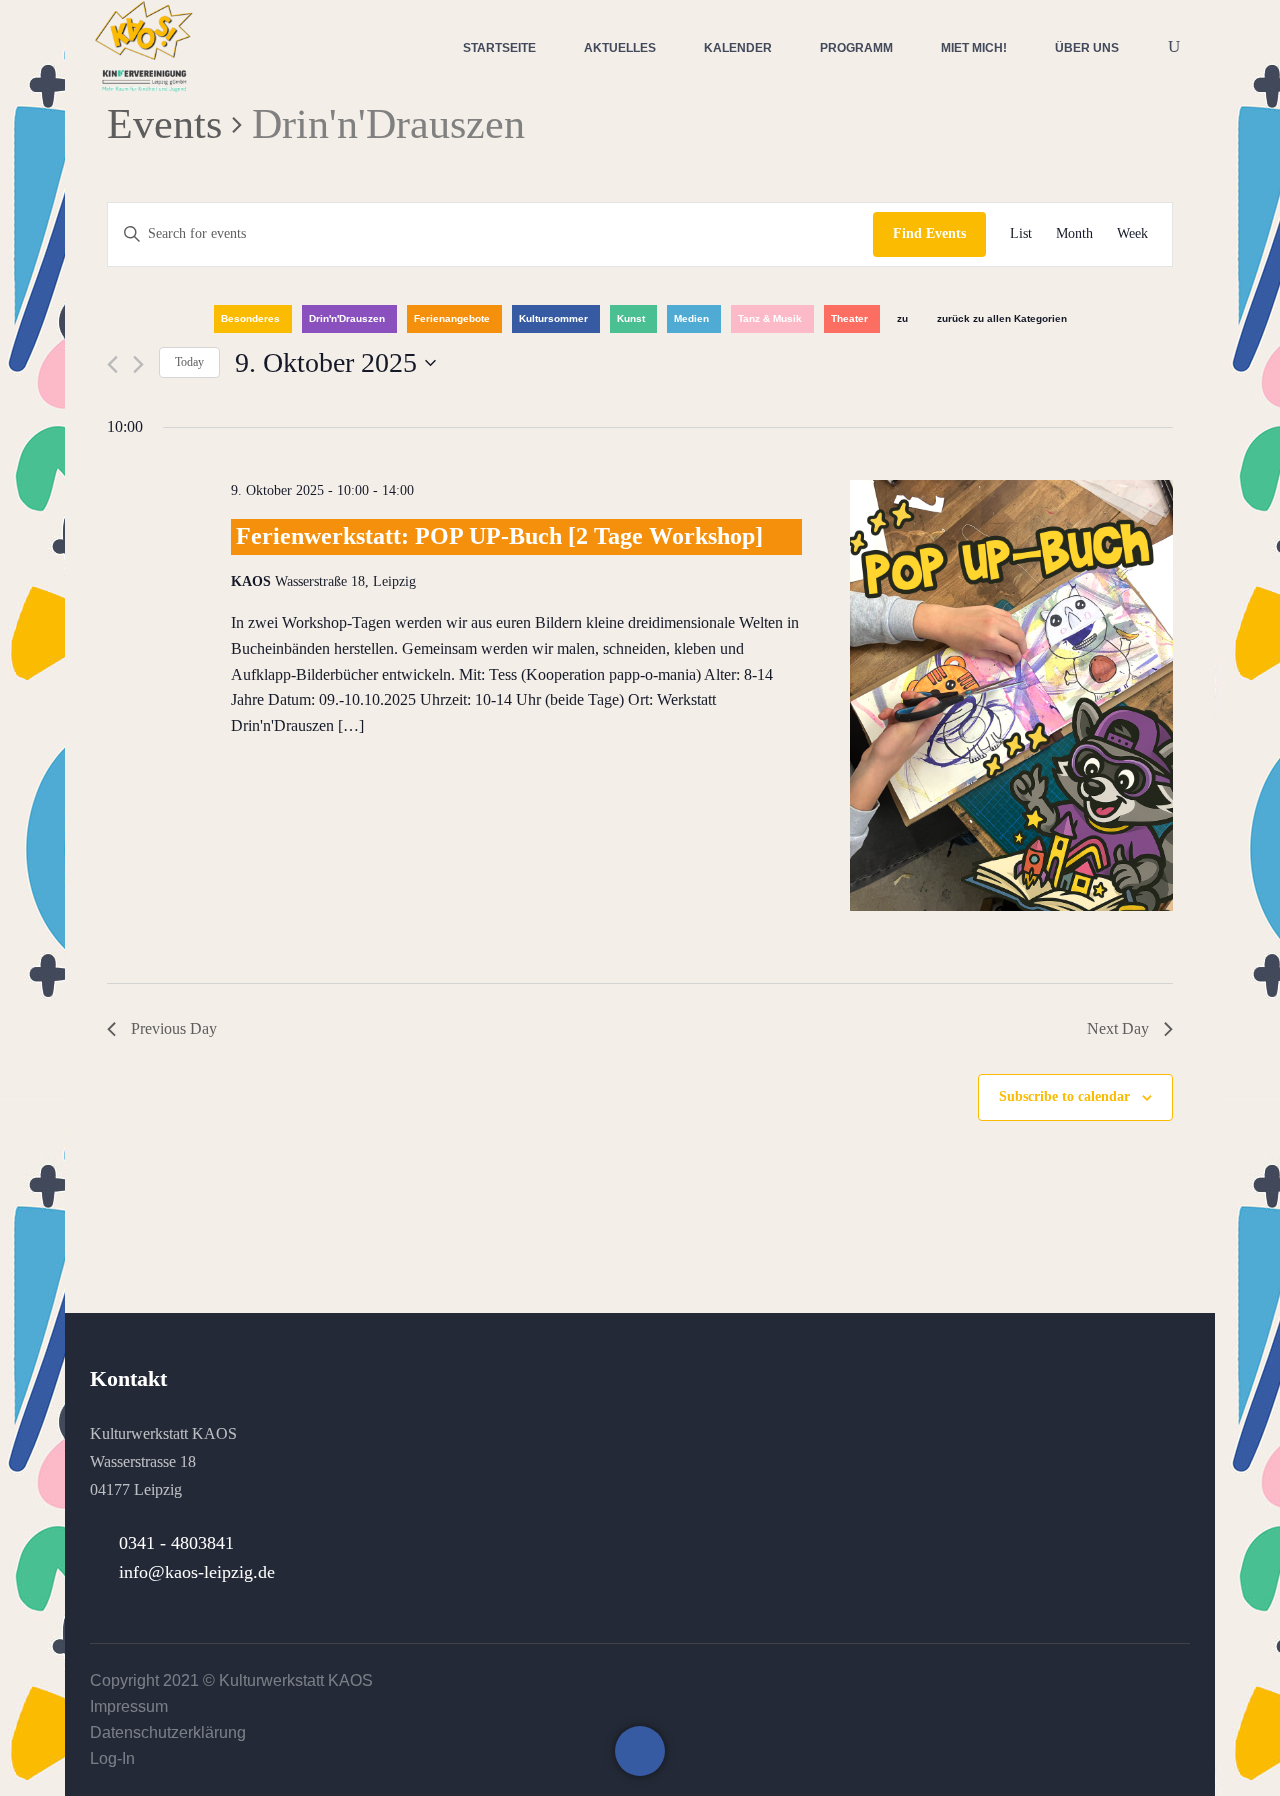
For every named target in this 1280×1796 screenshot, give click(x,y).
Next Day (1118, 1028)
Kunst (631, 318)
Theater (849, 318)
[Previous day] (112, 364)
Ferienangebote (452, 318)
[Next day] (138, 364)
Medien (691, 318)
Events (164, 124)
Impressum (129, 1706)
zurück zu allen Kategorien (1002, 318)
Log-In (112, 1758)
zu (902, 318)
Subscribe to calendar (1064, 1096)
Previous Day (174, 1028)
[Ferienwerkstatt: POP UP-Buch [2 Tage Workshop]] (1011, 699)
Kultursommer (553, 318)
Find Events (929, 233)
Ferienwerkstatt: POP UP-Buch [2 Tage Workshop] (499, 536)
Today (189, 362)
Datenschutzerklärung (168, 1732)
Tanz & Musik (770, 318)
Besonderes (250, 318)
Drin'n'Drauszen (347, 318)
